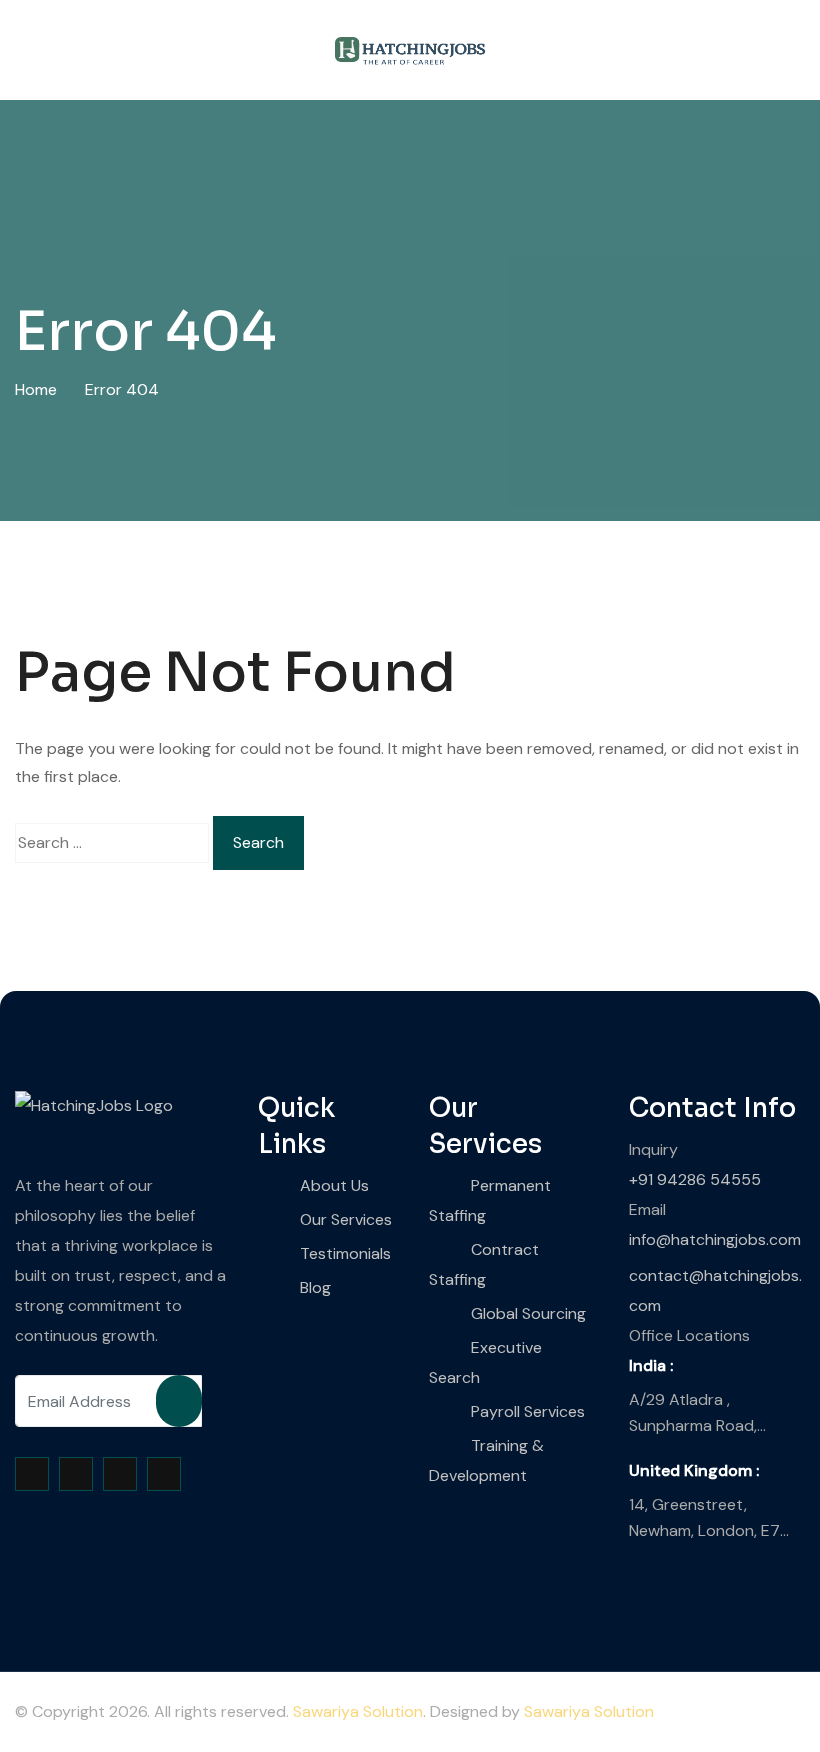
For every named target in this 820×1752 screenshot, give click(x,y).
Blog (315, 1287)
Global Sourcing (528, 1313)
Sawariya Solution (358, 1711)
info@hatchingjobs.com (715, 1239)
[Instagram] (120, 1474)
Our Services (346, 1219)
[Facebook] (32, 1474)
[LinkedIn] (164, 1474)
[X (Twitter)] (76, 1474)
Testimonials (345, 1253)
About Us (334, 1185)
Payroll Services (528, 1411)
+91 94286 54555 (695, 1179)
